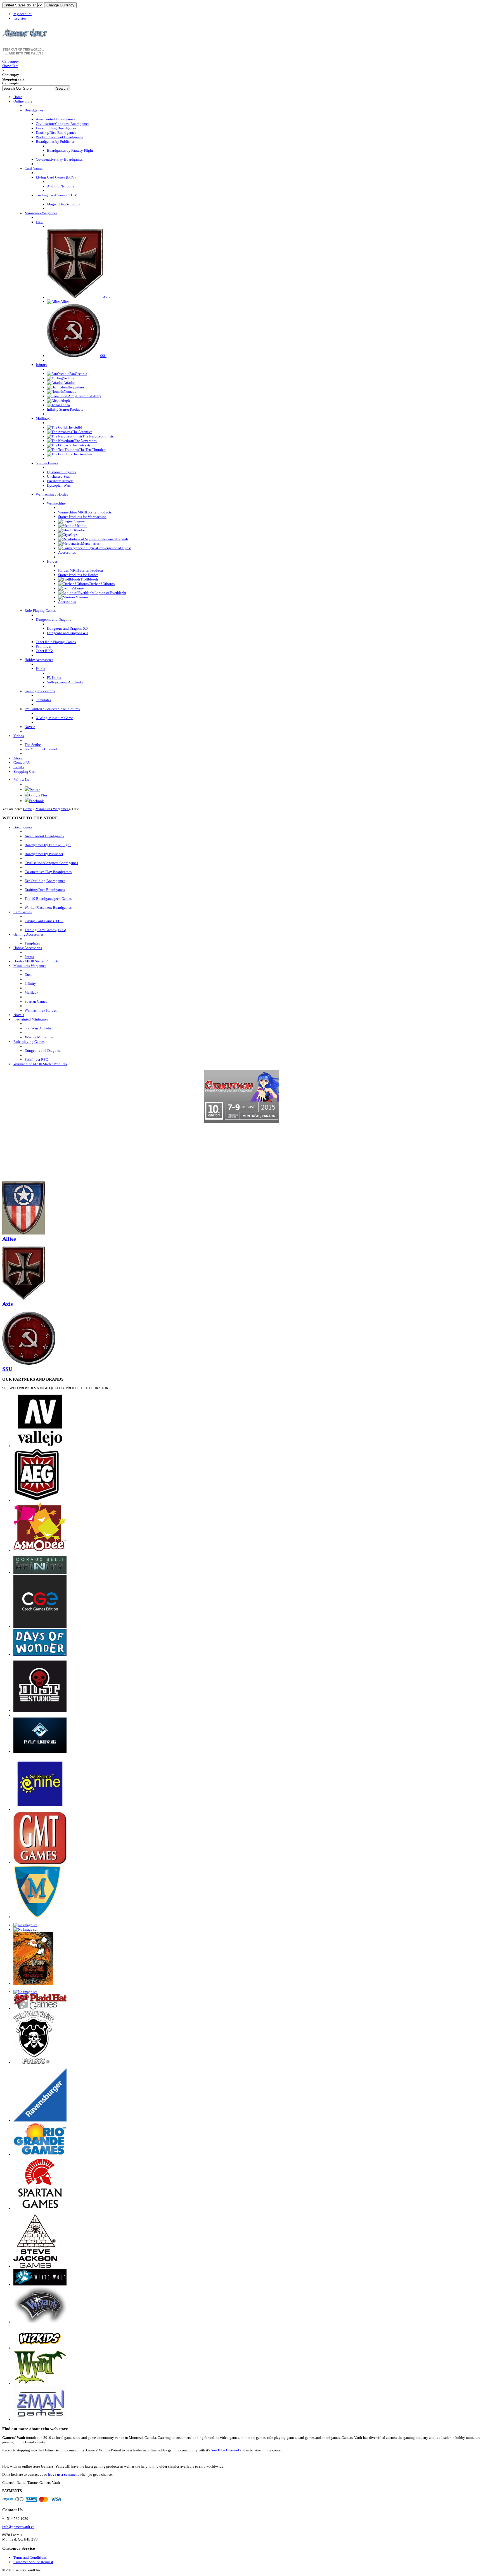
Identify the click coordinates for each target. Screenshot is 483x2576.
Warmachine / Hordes (41, 1010)
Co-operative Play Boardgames (48, 872)
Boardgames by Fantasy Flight (48, 845)
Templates (32, 943)
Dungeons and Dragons (42, 1051)
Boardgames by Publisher (44, 854)
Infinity (30, 983)
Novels (19, 1015)
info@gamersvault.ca (18, 2527)
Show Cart (11, 64)
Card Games (23, 912)
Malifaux (32, 992)
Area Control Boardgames (44, 836)
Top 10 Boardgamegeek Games (48, 899)
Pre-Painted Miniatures (31, 1019)
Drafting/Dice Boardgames (45, 890)
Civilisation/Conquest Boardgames (51, 863)
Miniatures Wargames (52, 809)
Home (27, 809)
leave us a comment (64, 2474)
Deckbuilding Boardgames (45, 881)
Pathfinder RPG (36, 1059)
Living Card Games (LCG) (44, 921)
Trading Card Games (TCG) (45, 930)
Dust (28, 975)
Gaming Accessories (29, 934)
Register (20, 18)
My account (23, 14)
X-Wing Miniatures (39, 1037)
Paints (29, 957)
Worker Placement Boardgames (48, 908)
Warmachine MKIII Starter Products (40, 1064)
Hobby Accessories (28, 948)
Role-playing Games (29, 1042)
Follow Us (21, 780)
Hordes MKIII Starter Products (36, 961)
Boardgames (23, 827)
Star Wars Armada (38, 1028)
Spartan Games (36, 1001)
